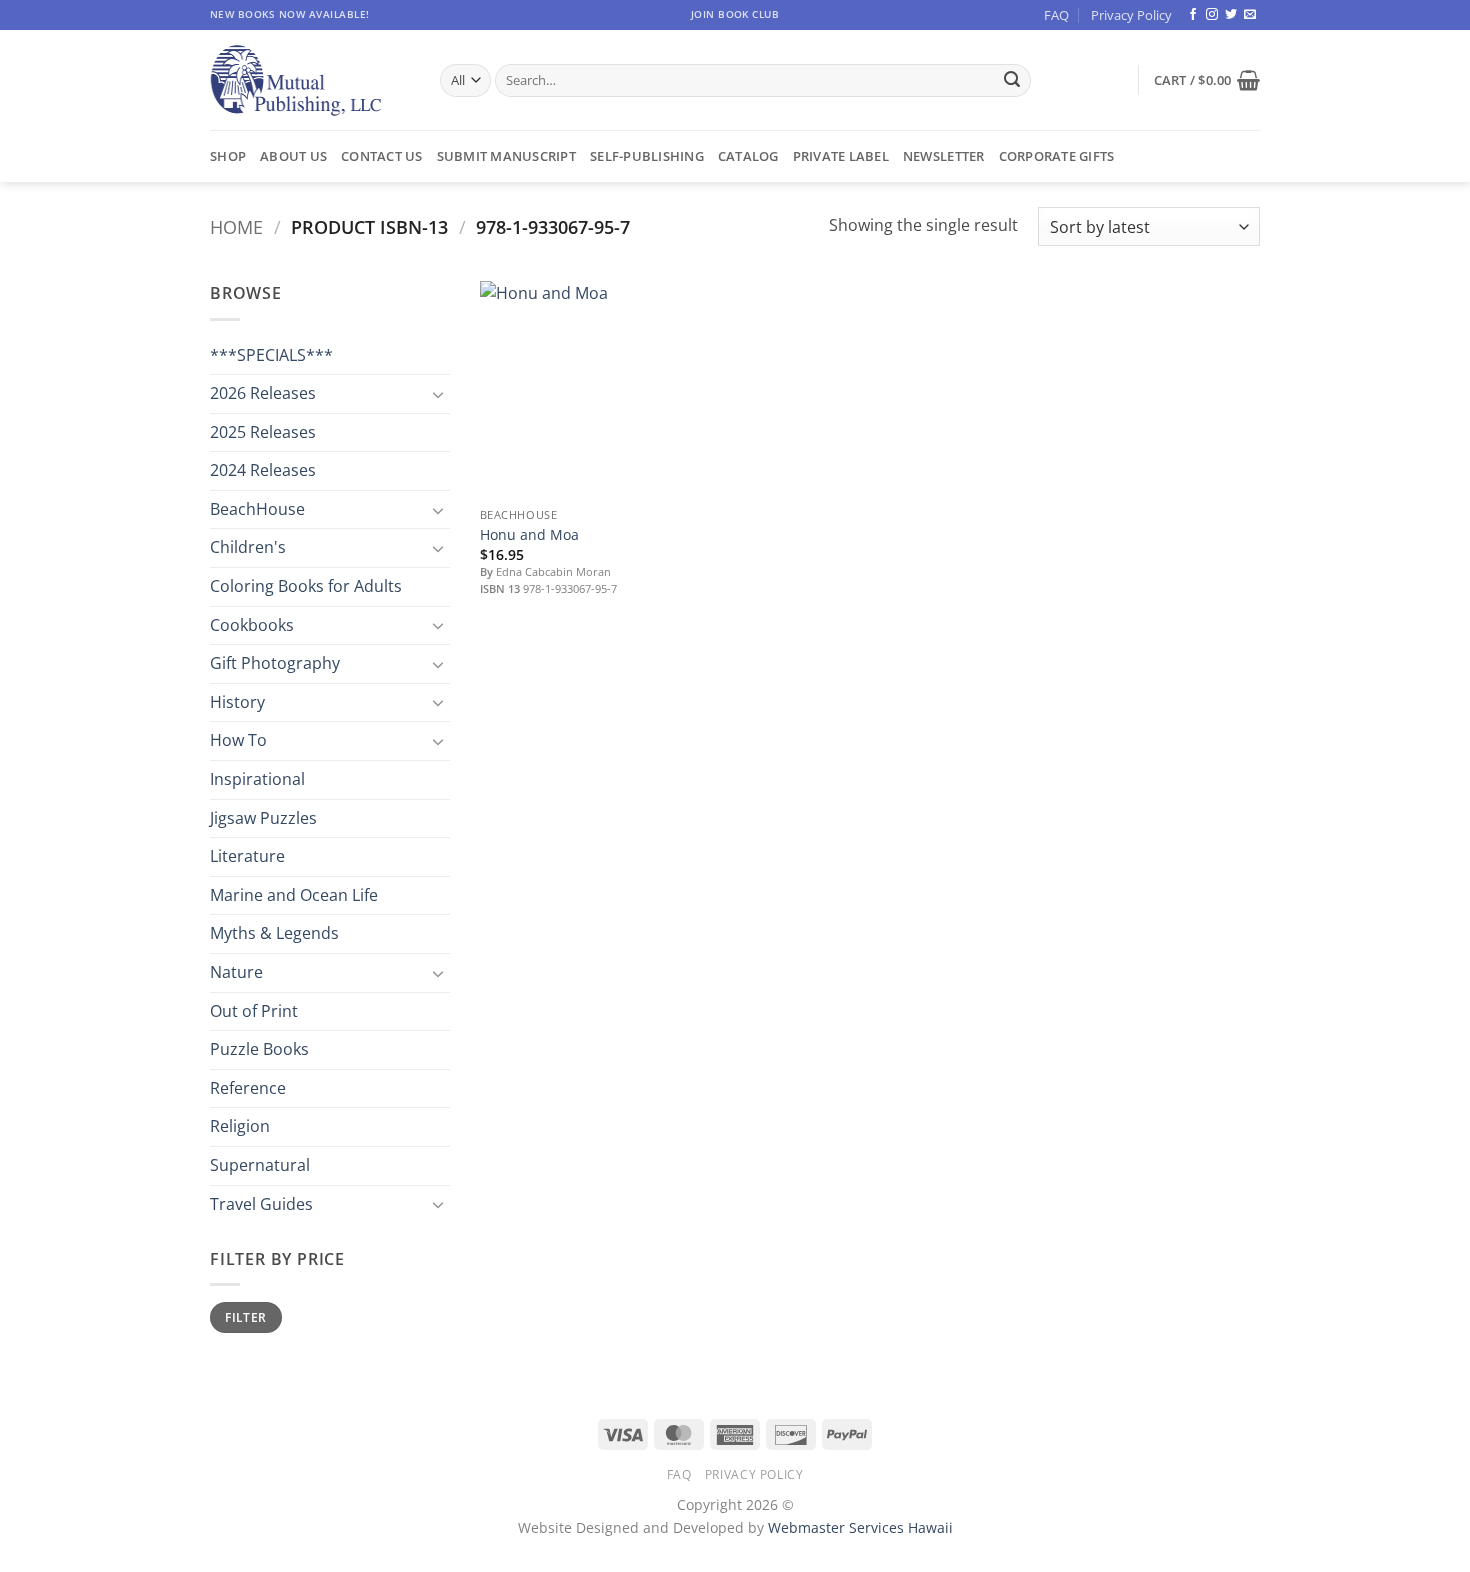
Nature (236, 972)
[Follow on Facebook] (1193, 15)
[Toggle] (438, 394)
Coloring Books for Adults (306, 586)
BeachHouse (257, 509)
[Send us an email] (1250, 15)
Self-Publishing (647, 156)
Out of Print (254, 1011)
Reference (248, 1088)
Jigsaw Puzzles (263, 818)
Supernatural (260, 1165)
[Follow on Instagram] (1212, 15)
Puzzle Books (259, 1049)
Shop (228, 156)
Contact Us (382, 156)
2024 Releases (263, 470)
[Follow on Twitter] (1231, 15)
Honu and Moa (529, 535)
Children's (248, 547)
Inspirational (257, 779)
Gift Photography (275, 663)
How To (238, 740)
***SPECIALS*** (271, 355)
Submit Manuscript (506, 156)
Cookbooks (252, 625)
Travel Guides (261, 1204)
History (237, 702)
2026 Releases (263, 393)
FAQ (1056, 15)
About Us (293, 156)
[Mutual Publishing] (310, 80)
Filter (245, 1317)
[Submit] (1012, 81)
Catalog (748, 156)
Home (236, 226)
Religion (240, 1126)
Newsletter (944, 156)
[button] (1207, 80)
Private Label (841, 156)
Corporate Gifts (1057, 156)
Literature (247, 856)
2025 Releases (263, 432)
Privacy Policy (1131, 15)
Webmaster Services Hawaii (860, 1527)
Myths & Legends (274, 933)
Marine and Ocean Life (294, 895)
